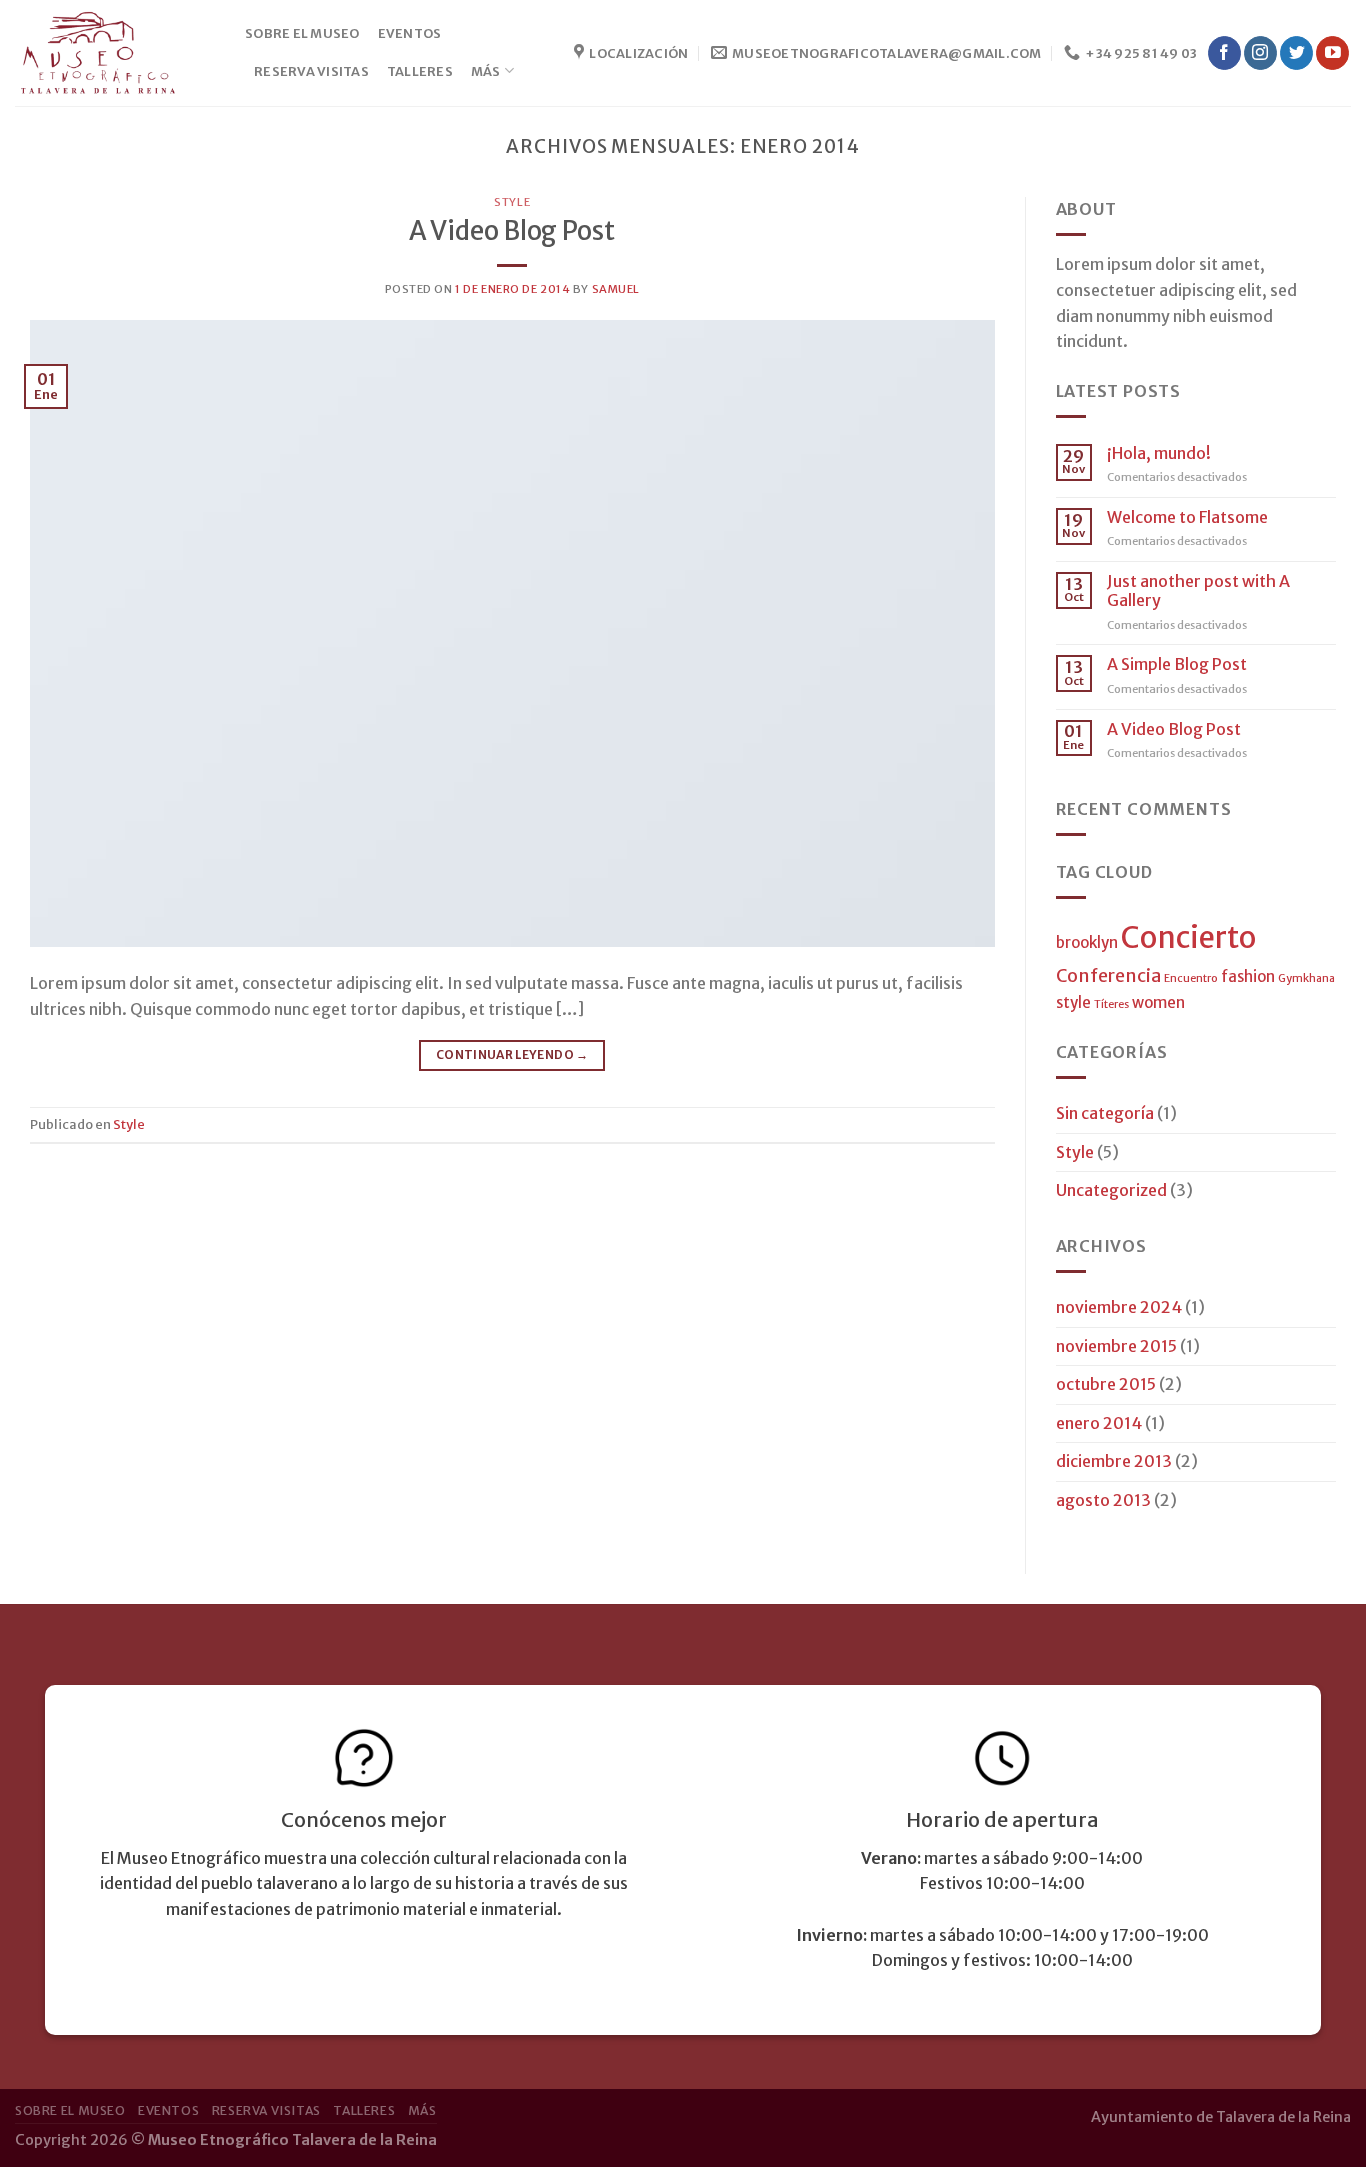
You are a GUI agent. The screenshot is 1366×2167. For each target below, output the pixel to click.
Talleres (420, 71)
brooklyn (1087, 942)
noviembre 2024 (1119, 1307)
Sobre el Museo (302, 33)
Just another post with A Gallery (1198, 591)
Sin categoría (1105, 1113)
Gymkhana (1306, 978)
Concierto (1188, 937)
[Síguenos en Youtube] (1332, 53)
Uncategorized (1111, 1190)
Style (512, 202)
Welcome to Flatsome (1187, 517)
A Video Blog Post (512, 231)
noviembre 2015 (1116, 1346)
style (1073, 1002)
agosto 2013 (1103, 1500)
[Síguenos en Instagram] (1260, 53)
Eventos (410, 33)
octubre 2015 (1106, 1384)
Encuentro (1191, 978)
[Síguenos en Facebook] (1224, 53)
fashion (1248, 976)
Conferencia (1108, 975)
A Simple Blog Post (1177, 664)
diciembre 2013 (1114, 1461)
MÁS (486, 71)
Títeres (1111, 1004)
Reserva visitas (311, 71)
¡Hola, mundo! (1159, 453)
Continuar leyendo (512, 1054)
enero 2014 (1099, 1423)
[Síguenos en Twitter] (1296, 53)
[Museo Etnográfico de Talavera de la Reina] (115, 53)
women (1158, 1002)
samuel (616, 289)
